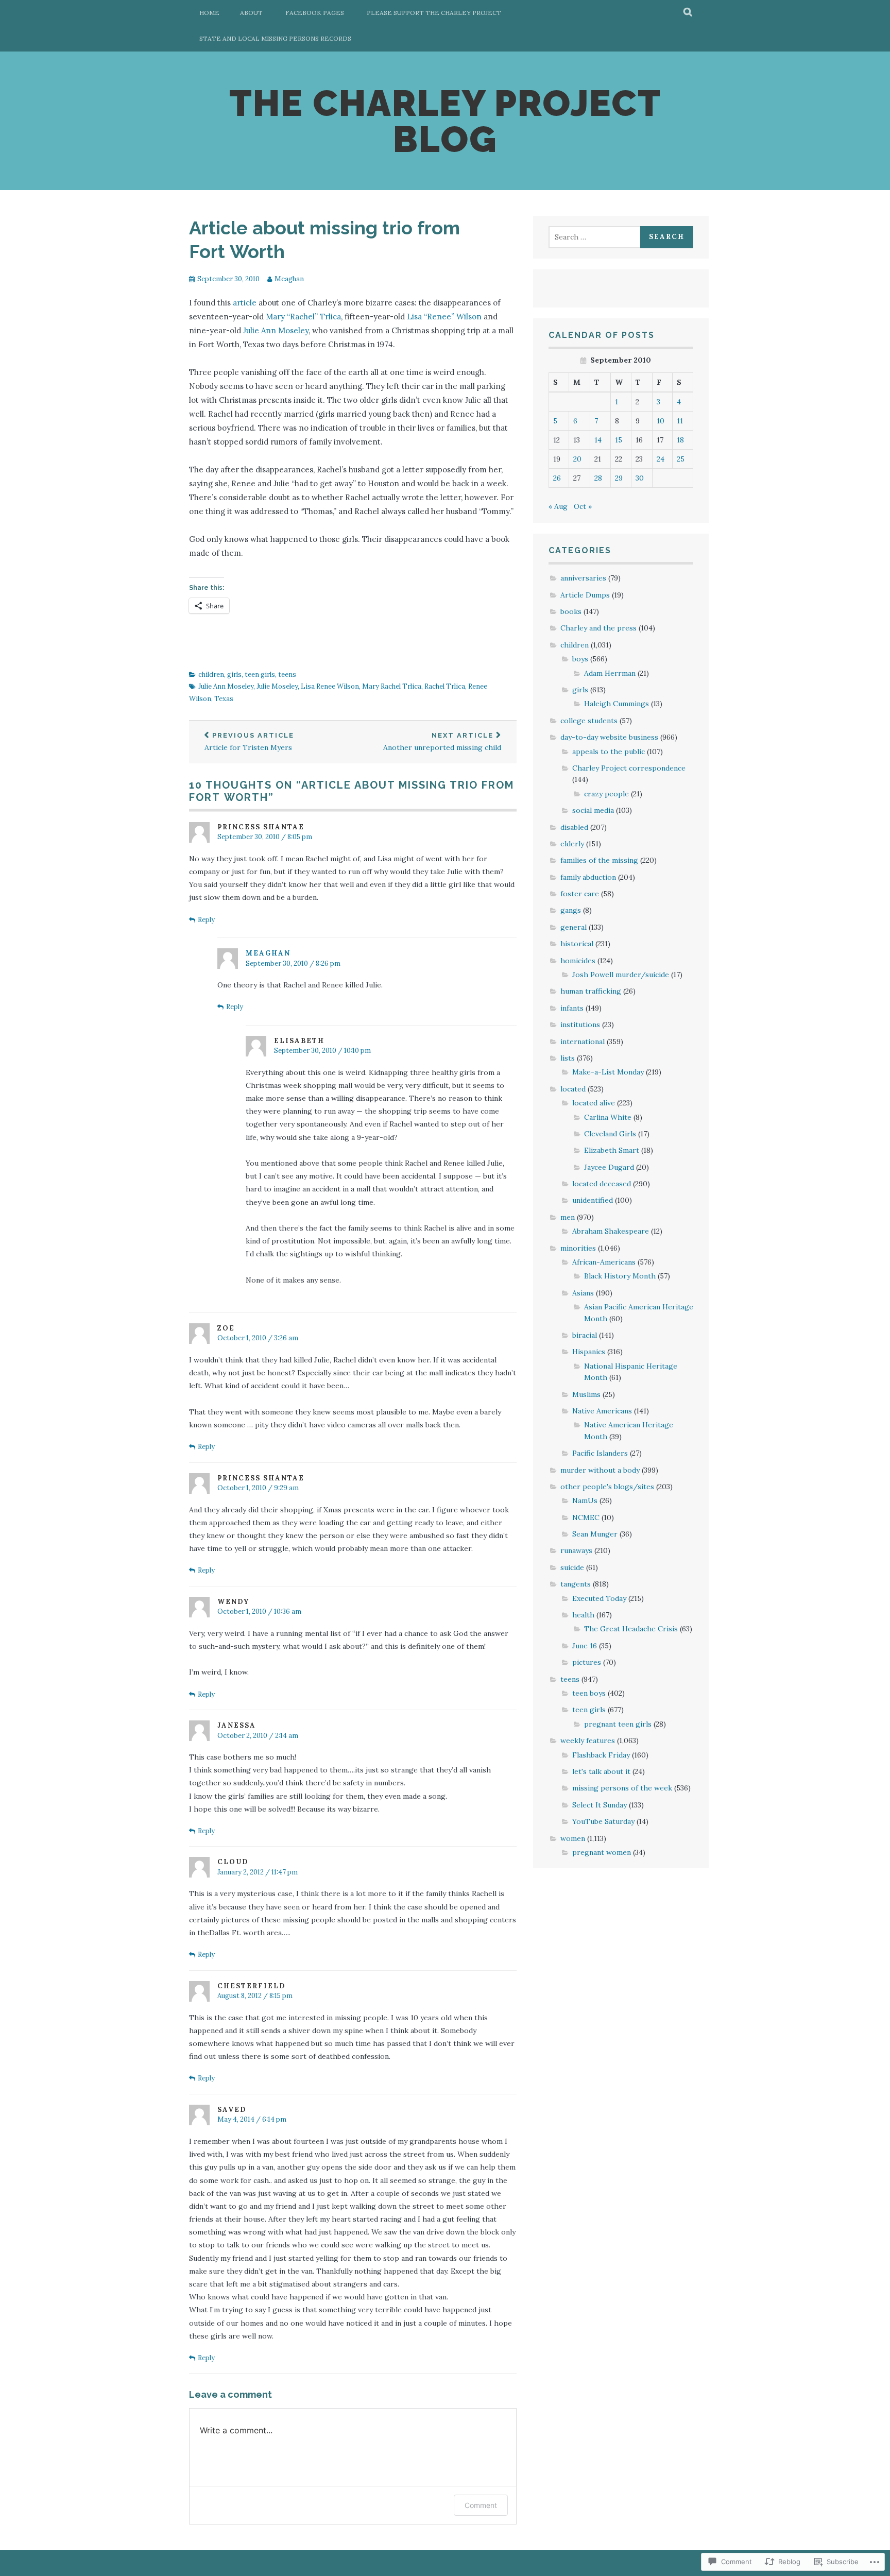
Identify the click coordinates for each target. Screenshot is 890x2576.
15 (619, 440)
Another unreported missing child (442, 742)
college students (589, 721)
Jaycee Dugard (609, 1167)
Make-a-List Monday (608, 1072)
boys (580, 659)
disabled (574, 827)
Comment (481, 2505)
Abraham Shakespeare (611, 1231)
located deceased (602, 1184)
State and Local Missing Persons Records (275, 38)
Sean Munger (595, 1534)
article (245, 303)
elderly (572, 844)
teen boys (589, 1693)
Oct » (583, 506)
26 (557, 478)
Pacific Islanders (600, 1453)
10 (661, 421)
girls (234, 675)
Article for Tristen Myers (249, 742)
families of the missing (599, 860)
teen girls (260, 675)
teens (287, 675)
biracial (585, 1335)
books (571, 611)
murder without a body (600, 1470)
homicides (578, 961)
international (583, 1042)
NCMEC (586, 1517)
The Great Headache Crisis (631, 1629)
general (574, 927)
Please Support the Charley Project (434, 13)
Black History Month (620, 1276)
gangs (571, 910)
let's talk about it (601, 1771)
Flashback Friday (601, 1755)
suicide (572, 1567)
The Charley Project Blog (445, 121)
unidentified (593, 1200)
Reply (206, 920)
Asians (583, 1293)
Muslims (586, 1394)
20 (577, 459)
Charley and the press (598, 628)
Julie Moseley (277, 686)
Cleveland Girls (610, 1134)
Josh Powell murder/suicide (621, 975)
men (568, 1217)
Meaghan (289, 279)
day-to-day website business (609, 737)
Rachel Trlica (445, 686)
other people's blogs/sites (607, 1487)
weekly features (588, 1741)
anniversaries (583, 578)
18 (680, 440)
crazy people (606, 794)
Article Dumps (585, 595)
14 (598, 440)
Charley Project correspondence (629, 768)
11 (680, 421)
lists (568, 1058)
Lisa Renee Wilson (330, 686)
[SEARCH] (688, 13)
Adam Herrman (610, 673)
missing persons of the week (622, 1788)
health (583, 1615)
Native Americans (602, 1411)
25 (681, 459)
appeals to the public (609, 752)
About (251, 13)
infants (572, 1008)
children (211, 675)
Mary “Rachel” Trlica (303, 317)
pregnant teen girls (618, 1724)
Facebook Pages (315, 13)
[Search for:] (596, 237)
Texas (224, 699)
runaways (576, 1550)
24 (661, 459)
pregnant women (602, 1852)
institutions (580, 1025)
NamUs (585, 1500)
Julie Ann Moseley (276, 330)
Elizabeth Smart (612, 1150)
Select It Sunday (600, 1805)
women (573, 1838)
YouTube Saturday (603, 1821)
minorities (578, 1248)
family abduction (588, 877)
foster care (580, 894)
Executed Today (599, 1598)
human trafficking (591, 991)
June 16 (585, 1646)
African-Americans (604, 1262)
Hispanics (589, 1352)
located (573, 1089)
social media (593, 810)
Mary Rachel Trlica (392, 686)
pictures (587, 1662)
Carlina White (608, 1117)
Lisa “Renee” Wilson (444, 317)
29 (619, 478)
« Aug (558, 506)
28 (598, 478)
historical (577, 944)
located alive (594, 1103)
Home (209, 13)
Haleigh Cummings (617, 704)
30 (640, 478)
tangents (576, 1584)
